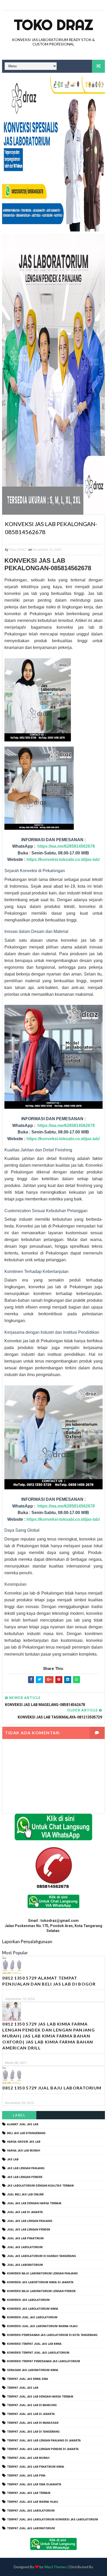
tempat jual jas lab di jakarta (31, 2414)
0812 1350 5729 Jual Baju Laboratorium (52, 2088)
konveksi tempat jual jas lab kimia (34, 2344)
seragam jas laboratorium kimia (33, 2370)
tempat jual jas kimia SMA (28, 2379)
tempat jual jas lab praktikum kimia (36, 2467)
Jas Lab (13, 2159)
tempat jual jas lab (23, 2388)
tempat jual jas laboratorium (31, 2528)
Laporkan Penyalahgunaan (27, 1941)
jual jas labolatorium (25, 2247)
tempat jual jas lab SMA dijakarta (34, 2484)
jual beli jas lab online (25, 2195)
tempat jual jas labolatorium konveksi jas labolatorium (52, 2519)
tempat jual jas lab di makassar (33, 2423)
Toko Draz (53, 25)
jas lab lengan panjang (26, 2168)
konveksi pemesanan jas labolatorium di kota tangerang (52, 2335)
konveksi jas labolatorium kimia (33, 2309)
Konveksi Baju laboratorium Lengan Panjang (42, 2273)
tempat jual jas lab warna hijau (33, 2502)
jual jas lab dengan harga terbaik (34, 2203)
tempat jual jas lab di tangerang (33, 2432)
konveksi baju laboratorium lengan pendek (41, 2291)
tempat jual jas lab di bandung (32, 2405)
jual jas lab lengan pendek (29, 2230)
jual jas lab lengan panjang (30, 2221)
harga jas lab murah (24, 2151)
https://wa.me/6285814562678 (66, 846)
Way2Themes (55, 2567)
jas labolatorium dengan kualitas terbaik (40, 2186)
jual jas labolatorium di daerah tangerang (41, 2256)
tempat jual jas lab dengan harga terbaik (40, 2397)
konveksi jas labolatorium (28, 2300)
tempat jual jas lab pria (26, 2476)
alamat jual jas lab (23, 2124)
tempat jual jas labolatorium (31, 2511)
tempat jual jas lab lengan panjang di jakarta (44, 2441)
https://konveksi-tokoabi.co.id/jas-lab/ (63, 859)
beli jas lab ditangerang (26, 2133)
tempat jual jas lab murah (28, 2458)
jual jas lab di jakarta (25, 2212)
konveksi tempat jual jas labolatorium (38, 2353)
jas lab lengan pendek (25, 2177)
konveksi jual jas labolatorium (32, 2317)
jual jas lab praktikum (25, 2238)
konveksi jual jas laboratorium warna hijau (42, 2326)
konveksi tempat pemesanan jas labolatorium (44, 2361)
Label (19, 2115)
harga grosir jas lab (24, 2142)
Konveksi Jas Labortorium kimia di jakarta (40, 2282)
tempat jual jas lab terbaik (29, 2493)
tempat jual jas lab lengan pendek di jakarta (43, 2449)
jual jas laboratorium (25, 2265)
